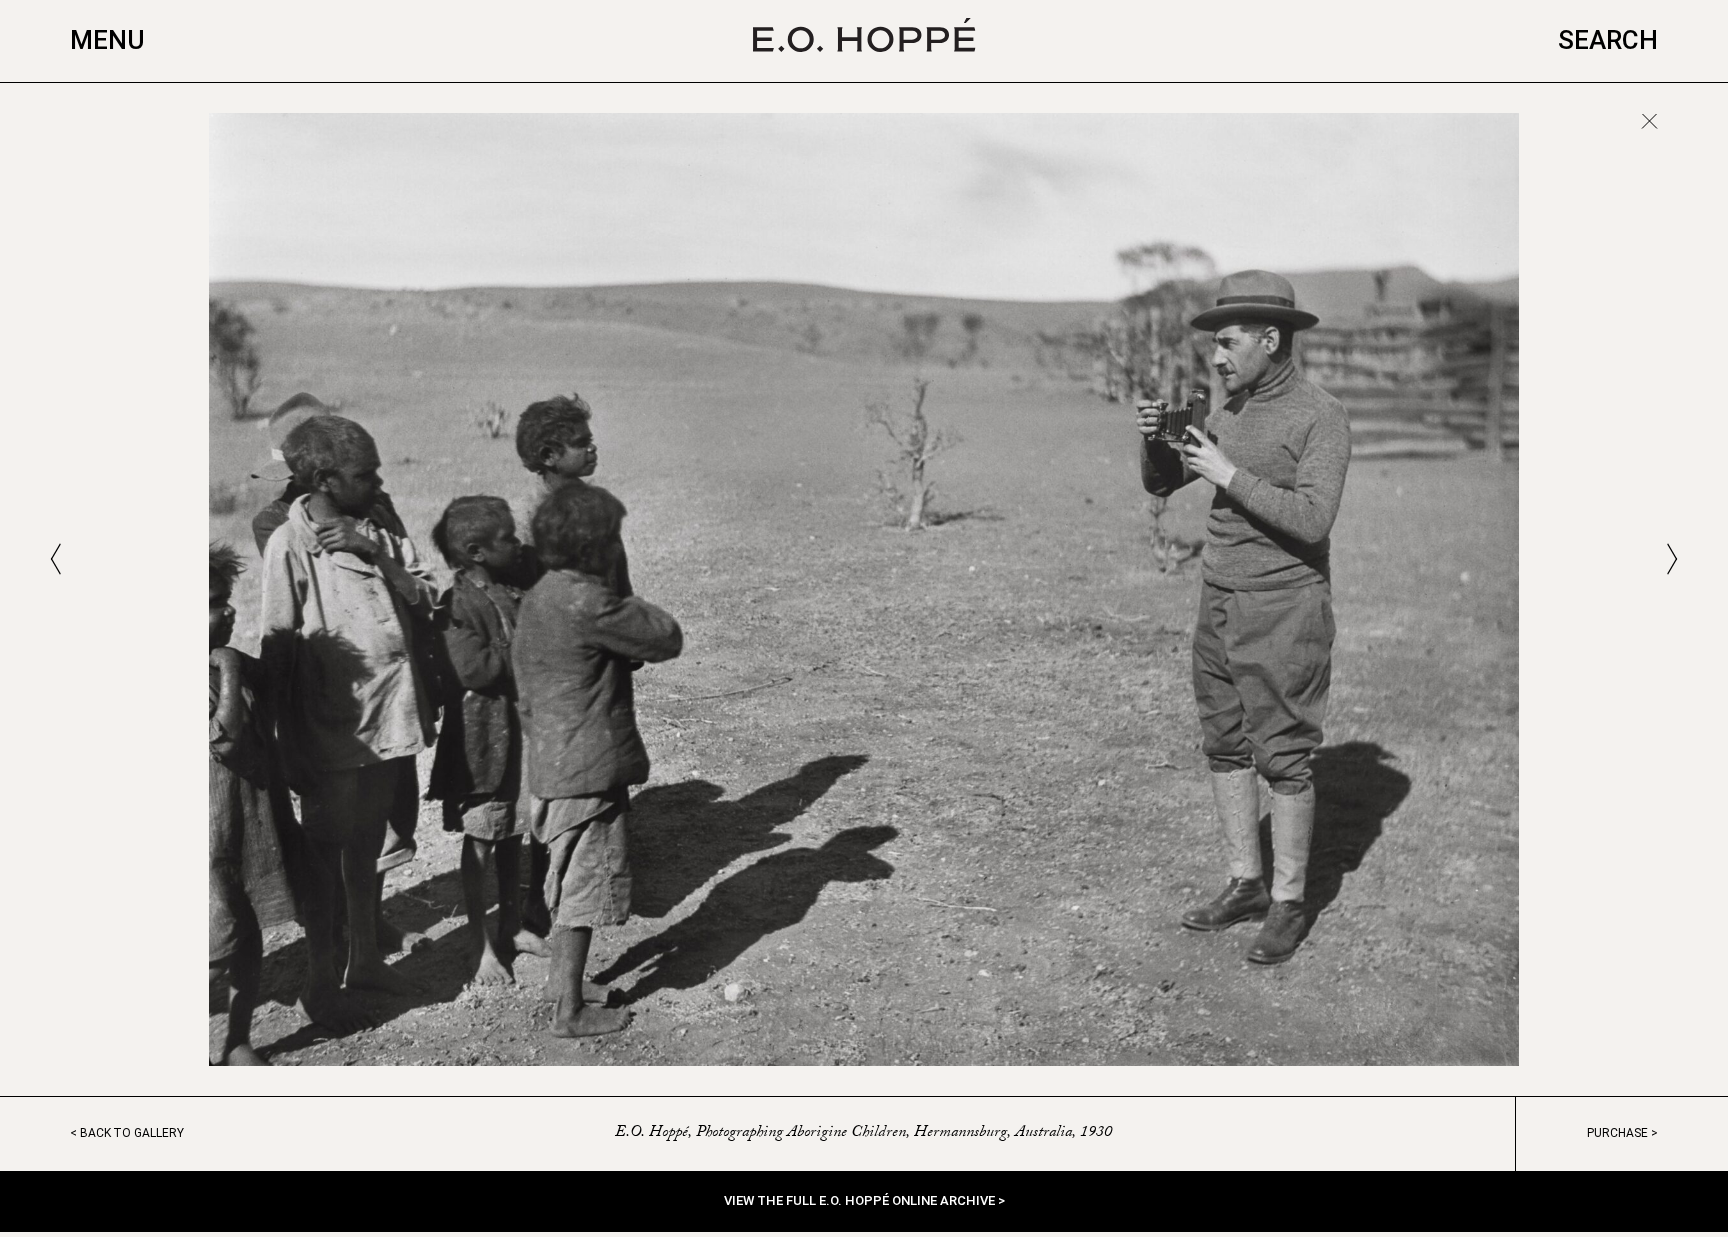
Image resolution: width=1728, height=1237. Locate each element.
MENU (107, 40)
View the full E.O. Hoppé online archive (861, 1200)
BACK (132, 1133)
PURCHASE (1617, 1133)
